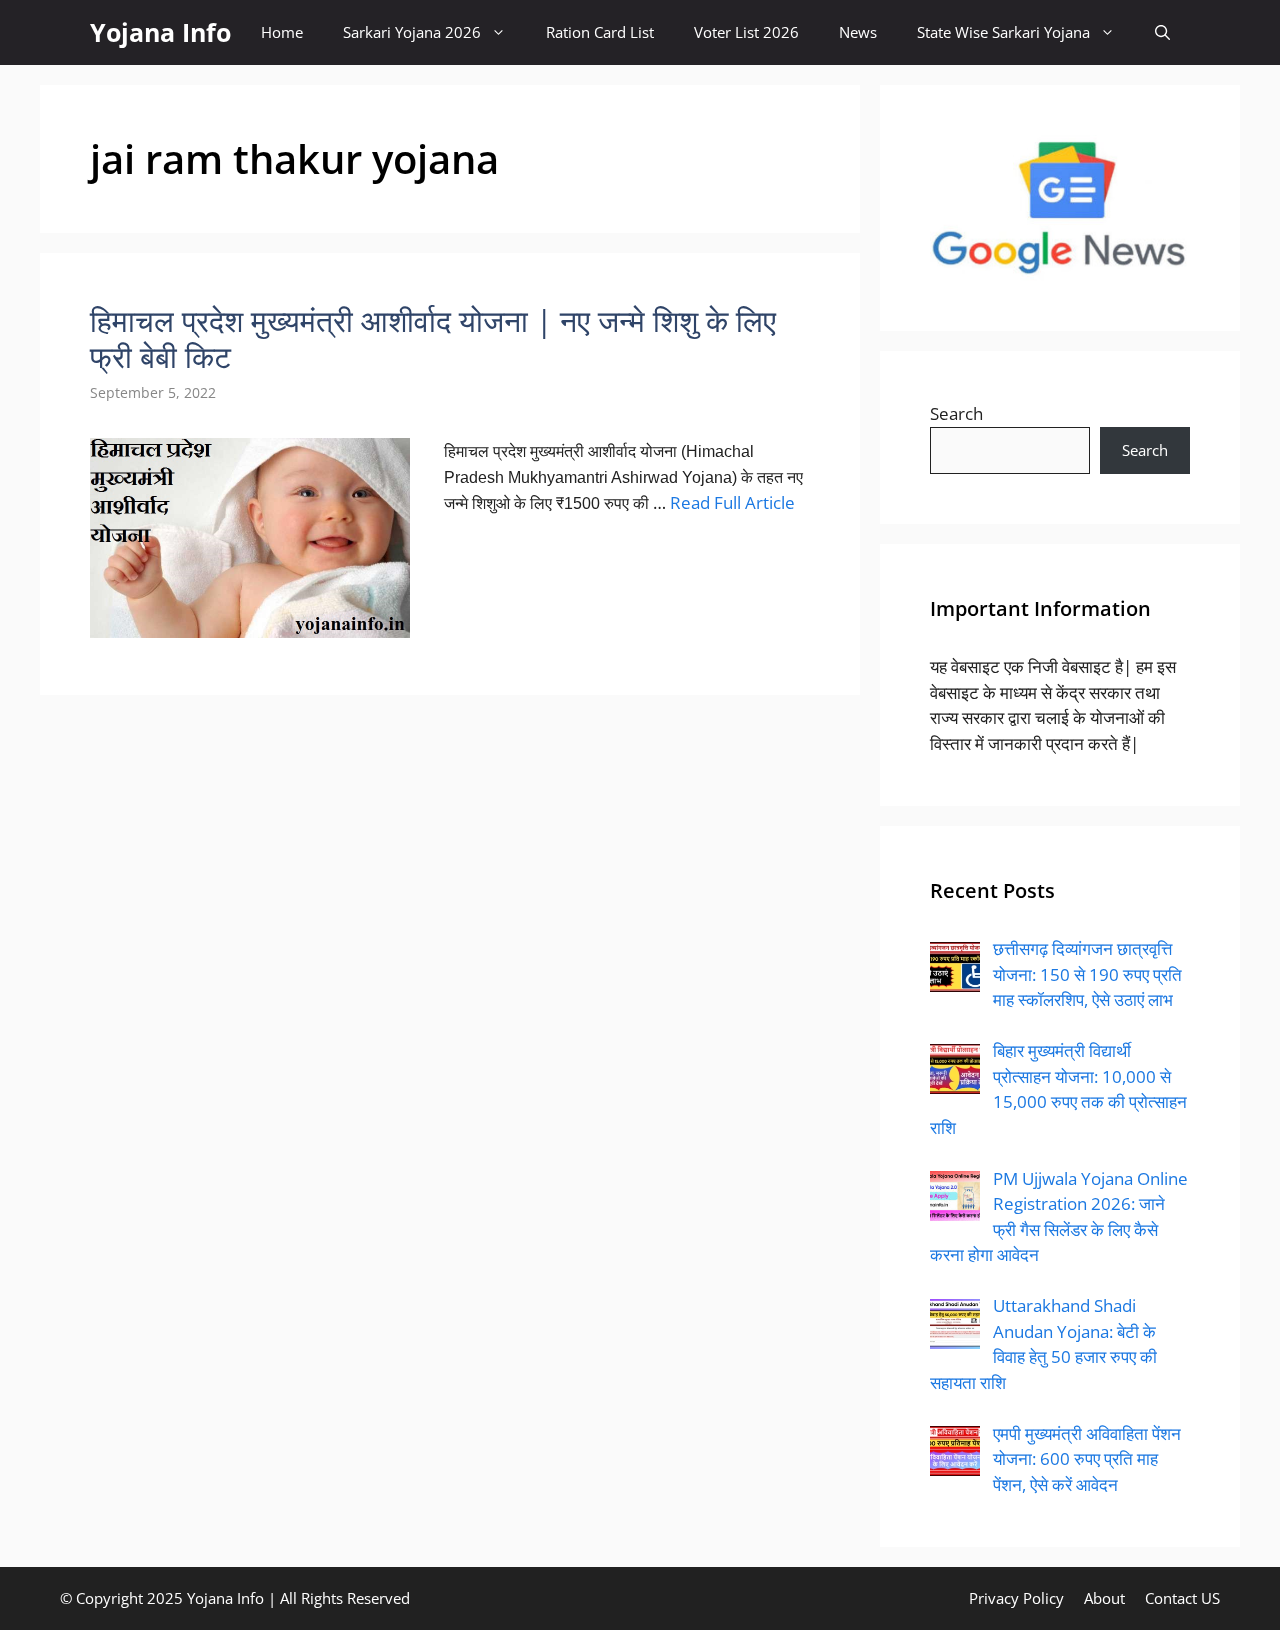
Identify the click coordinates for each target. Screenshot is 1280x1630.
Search (956, 413)
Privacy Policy (1016, 1598)
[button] (1162, 32)
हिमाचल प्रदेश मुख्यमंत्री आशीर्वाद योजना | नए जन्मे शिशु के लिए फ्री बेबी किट (433, 338)
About (1104, 1598)
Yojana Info (160, 32)
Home (282, 32)
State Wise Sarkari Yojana (1003, 32)
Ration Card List (600, 32)
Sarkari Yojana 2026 (412, 32)
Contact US (1182, 1598)
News (858, 32)
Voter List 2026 (746, 32)
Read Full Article (732, 502)
